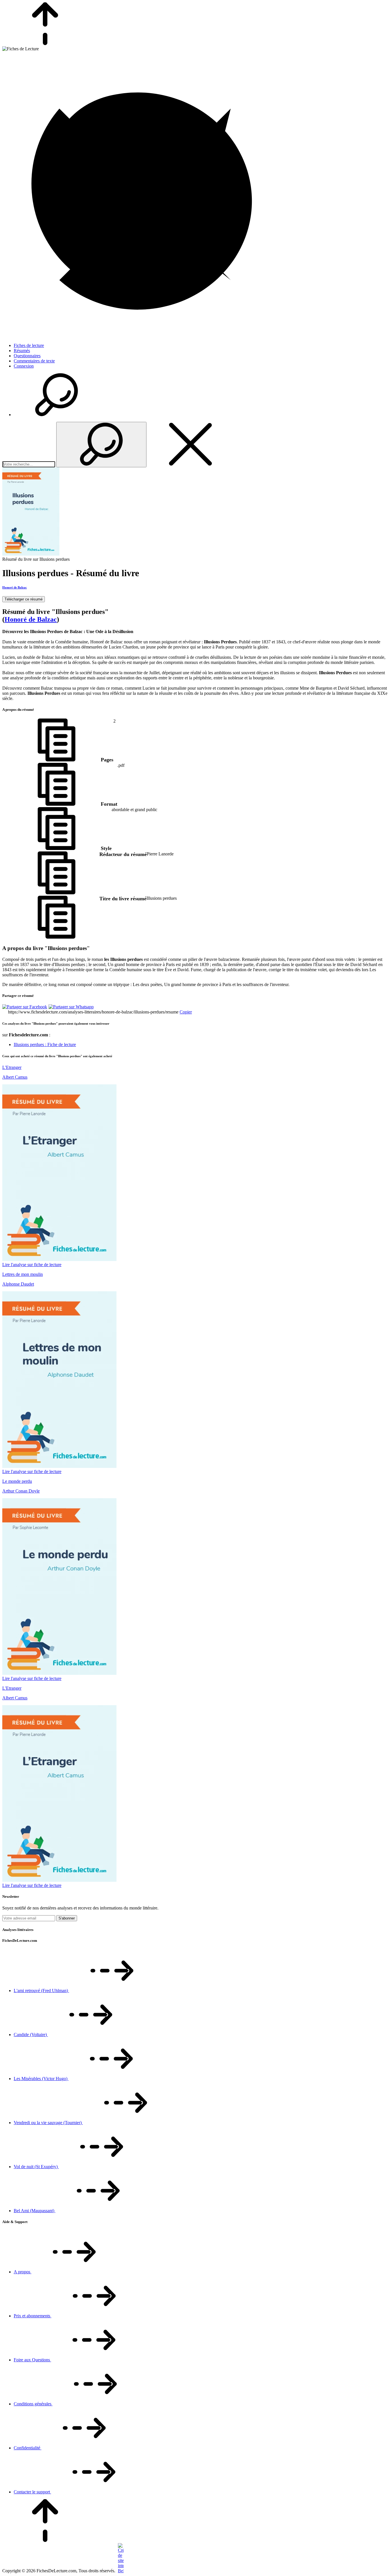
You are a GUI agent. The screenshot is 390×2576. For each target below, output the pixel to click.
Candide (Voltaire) (31, 2035)
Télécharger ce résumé (24, 599)
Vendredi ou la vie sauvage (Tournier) (48, 2123)
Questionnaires (27, 356)
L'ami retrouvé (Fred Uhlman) (41, 1991)
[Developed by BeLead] (120, 2571)
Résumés (22, 351)
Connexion (24, 366)
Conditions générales (33, 2404)
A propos (23, 2272)
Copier (186, 1012)
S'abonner (67, 1918)
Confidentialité (28, 2448)
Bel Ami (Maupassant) (35, 2211)
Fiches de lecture (29, 345)
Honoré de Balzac (15, 587)
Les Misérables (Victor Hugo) (41, 2079)
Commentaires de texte (34, 361)
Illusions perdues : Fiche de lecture (45, 1044)
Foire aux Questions (32, 2360)
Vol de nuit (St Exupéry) (36, 2167)
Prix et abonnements (33, 2316)
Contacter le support (32, 2492)
